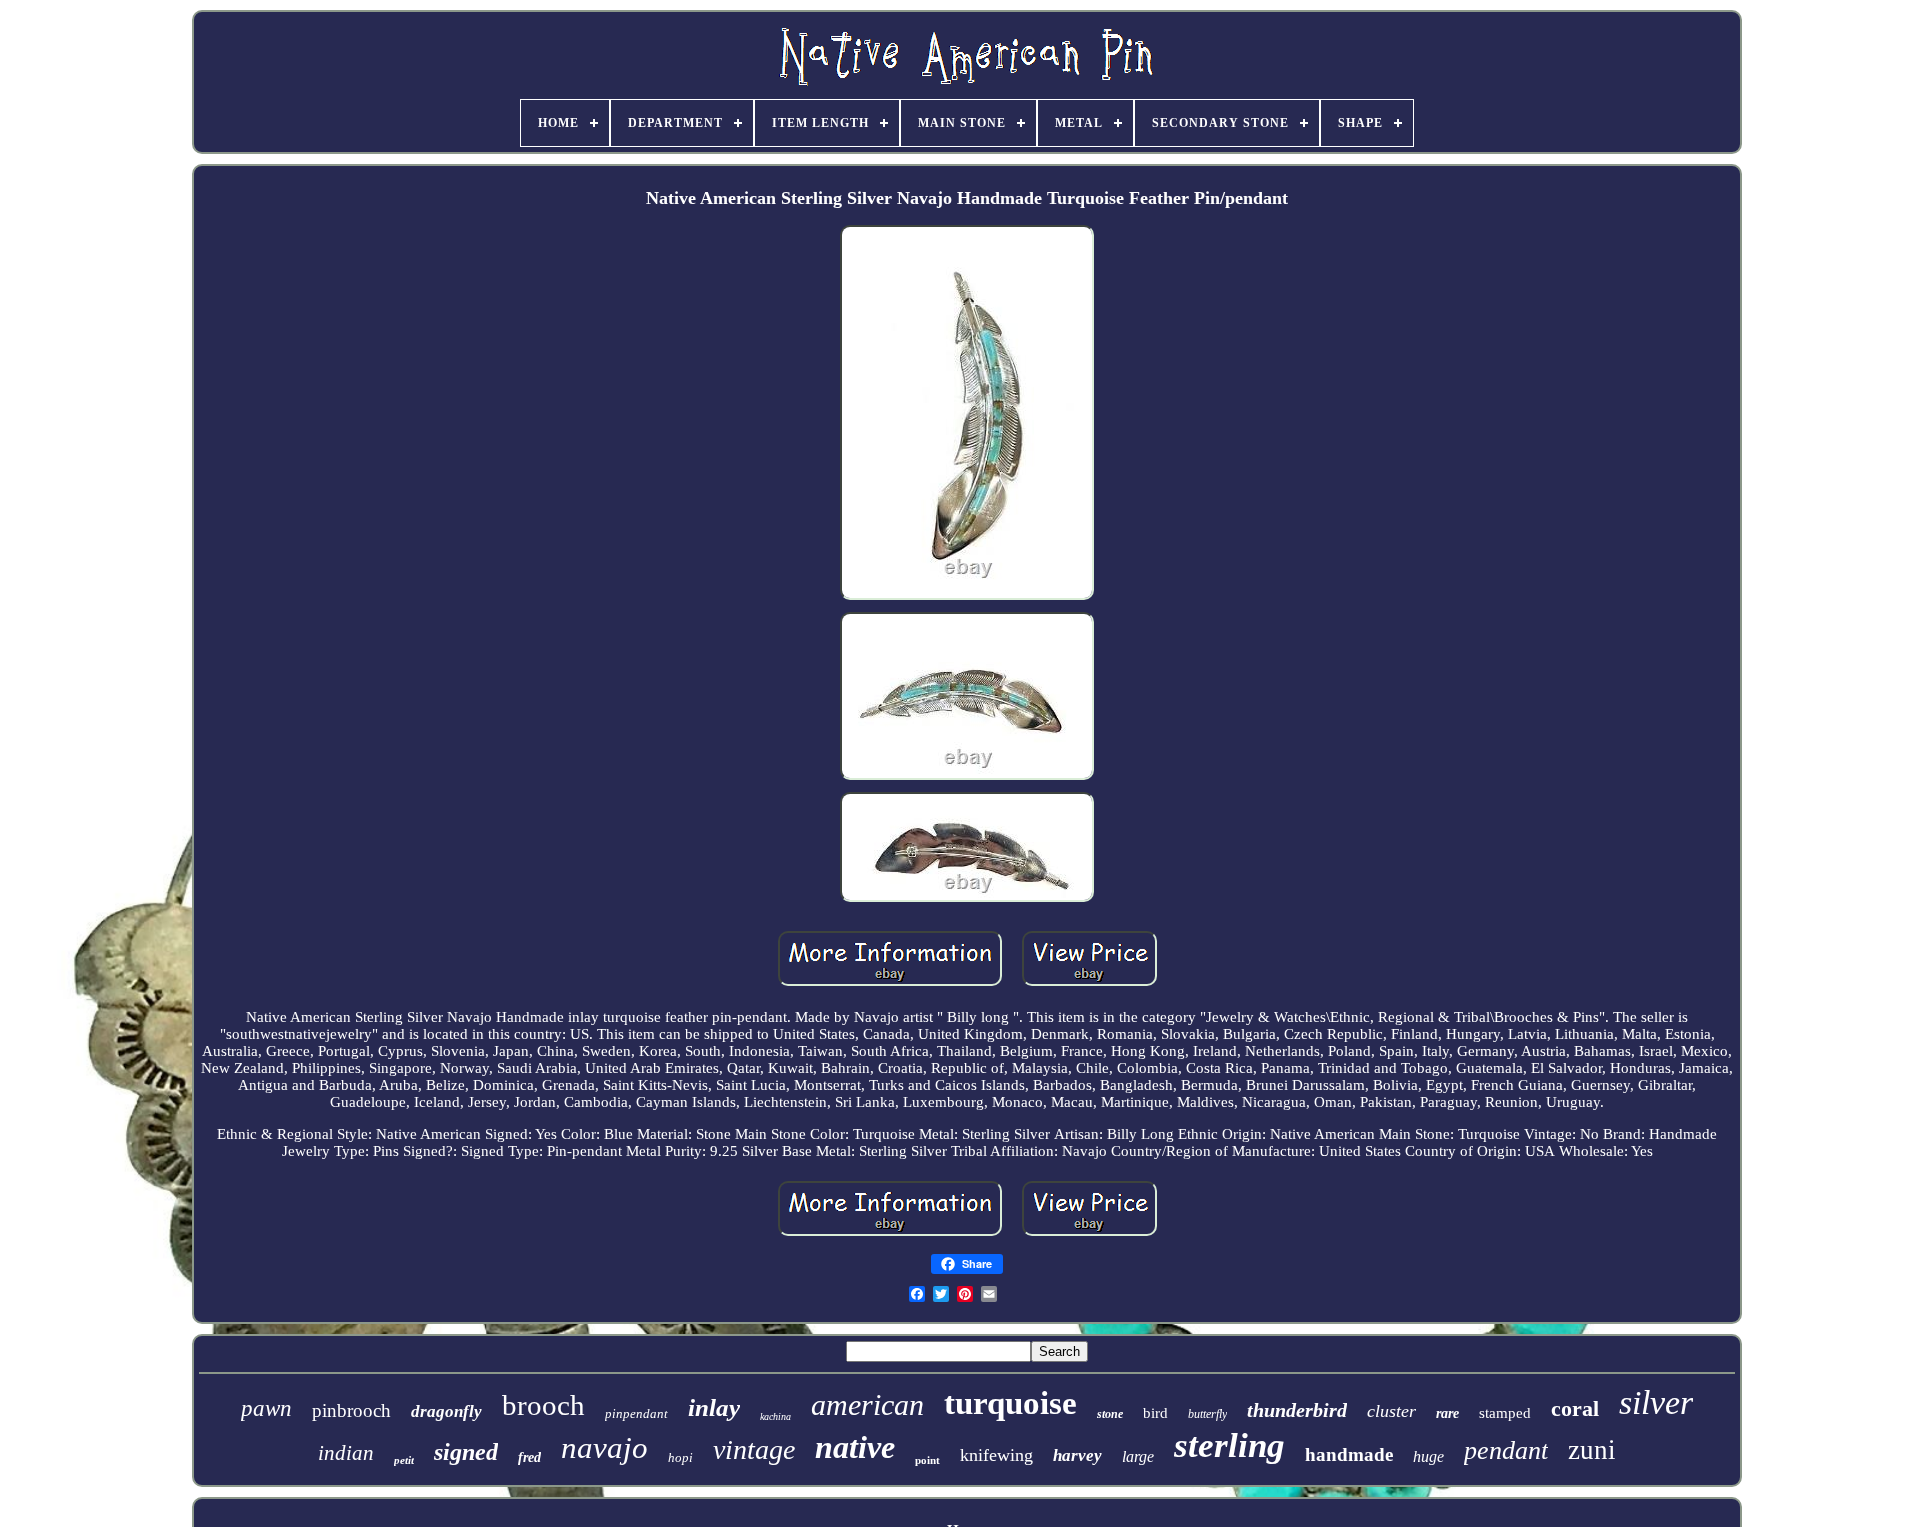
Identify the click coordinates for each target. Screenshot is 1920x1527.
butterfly (1207, 1414)
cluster (1391, 1411)
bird (1155, 1413)
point (927, 1460)
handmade (1349, 1454)
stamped (1505, 1413)
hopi (680, 1457)
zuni (1592, 1450)
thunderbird (1297, 1410)
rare (1447, 1413)
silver (1656, 1402)
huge (1428, 1456)
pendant (1506, 1450)
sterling (1229, 1445)
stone (1110, 1414)
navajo (604, 1447)
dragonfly (446, 1411)
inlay (714, 1407)
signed (466, 1452)
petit (404, 1460)
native (855, 1447)
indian (346, 1453)
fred (529, 1457)
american (867, 1404)
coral (1575, 1408)
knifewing (996, 1455)
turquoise (1010, 1403)
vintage (754, 1449)
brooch (543, 1405)
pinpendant (636, 1413)
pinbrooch (351, 1410)
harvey (1077, 1455)
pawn (266, 1408)
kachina (775, 1416)
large (1138, 1456)
